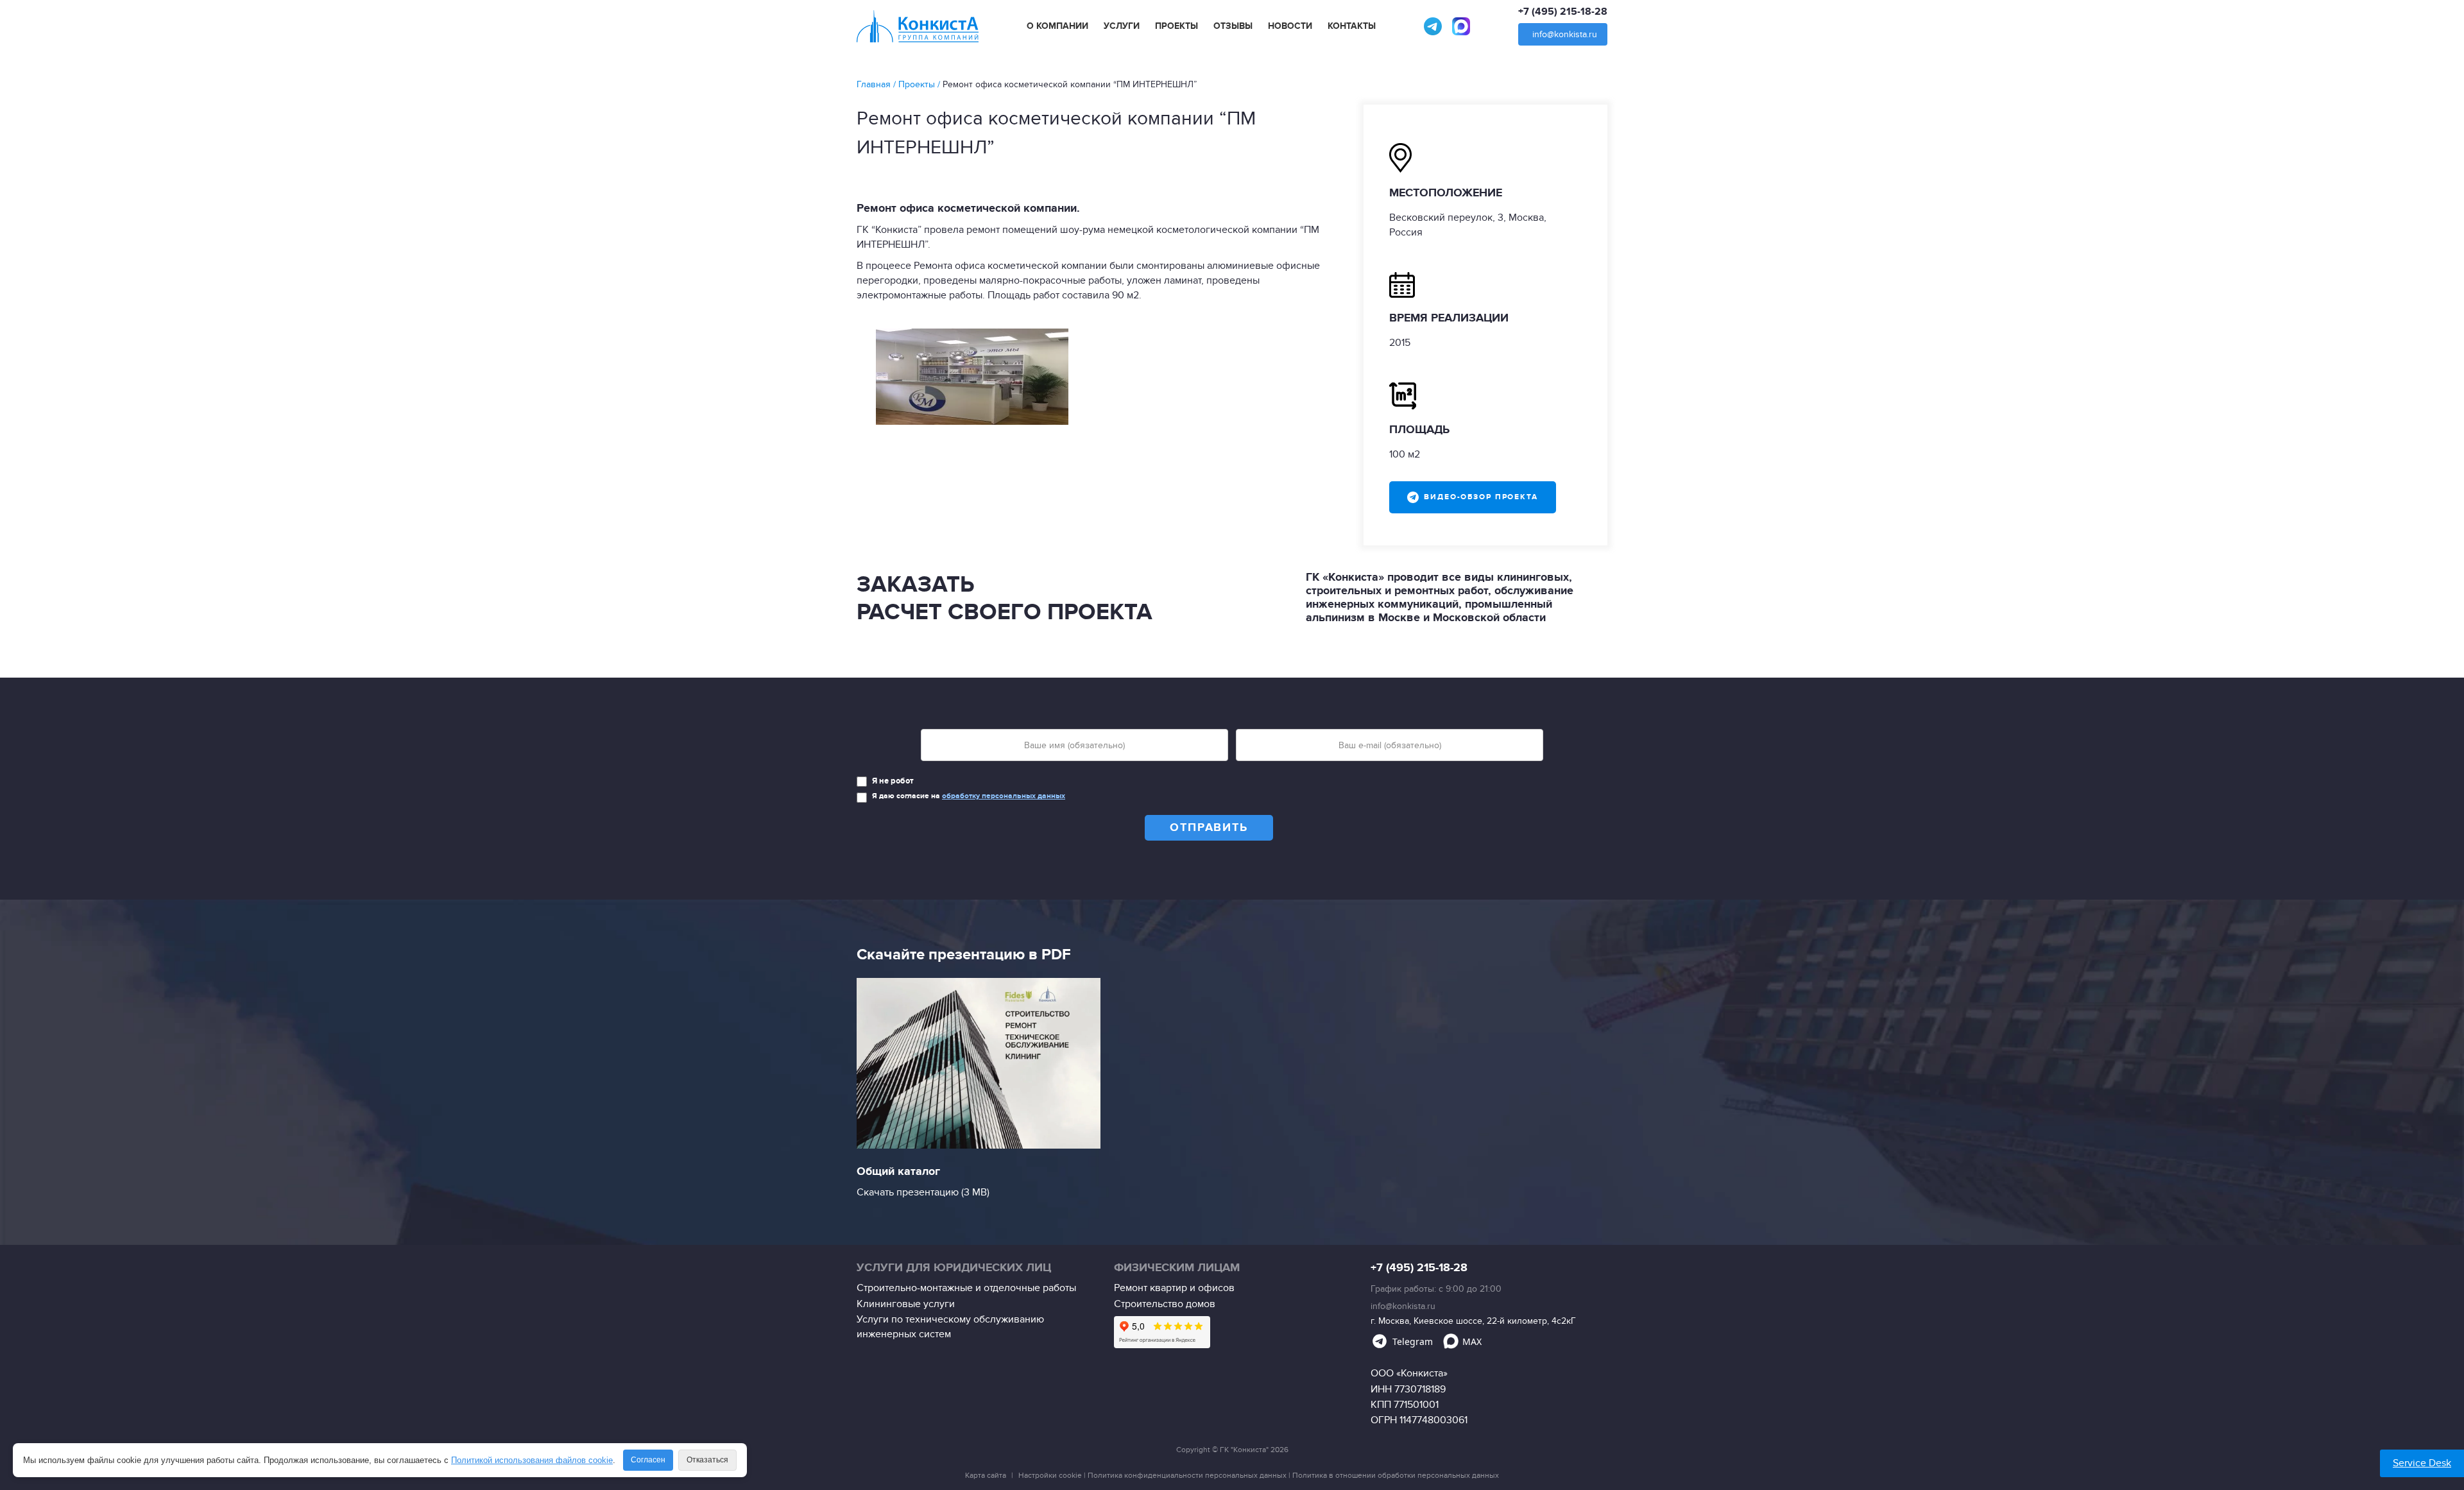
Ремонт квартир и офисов (1174, 1288)
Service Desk (2422, 1463)
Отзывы (1233, 26)
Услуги (1122, 26)
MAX (1472, 1341)
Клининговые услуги (906, 1304)
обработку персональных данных (1004, 796)
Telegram (1413, 1341)
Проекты (1176, 26)
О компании (1057, 26)
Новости (1290, 26)
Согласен (648, 1460)
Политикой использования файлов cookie (532, 1460)
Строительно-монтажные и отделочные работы (966, 1288)
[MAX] (1461, 26)
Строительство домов (1165, 1304)
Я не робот (893, 781)
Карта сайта (986, 1475)
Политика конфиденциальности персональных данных (1187, 1475)
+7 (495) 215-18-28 (1563, 12)
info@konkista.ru (1565, 34)
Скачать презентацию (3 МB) (923, 1192)
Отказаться (707, 1460)
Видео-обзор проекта (1481, 497)
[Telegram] (1433, 26)
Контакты (1352, 26)
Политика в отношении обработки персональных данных (1396, 1475)
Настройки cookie (1050, 1475)
